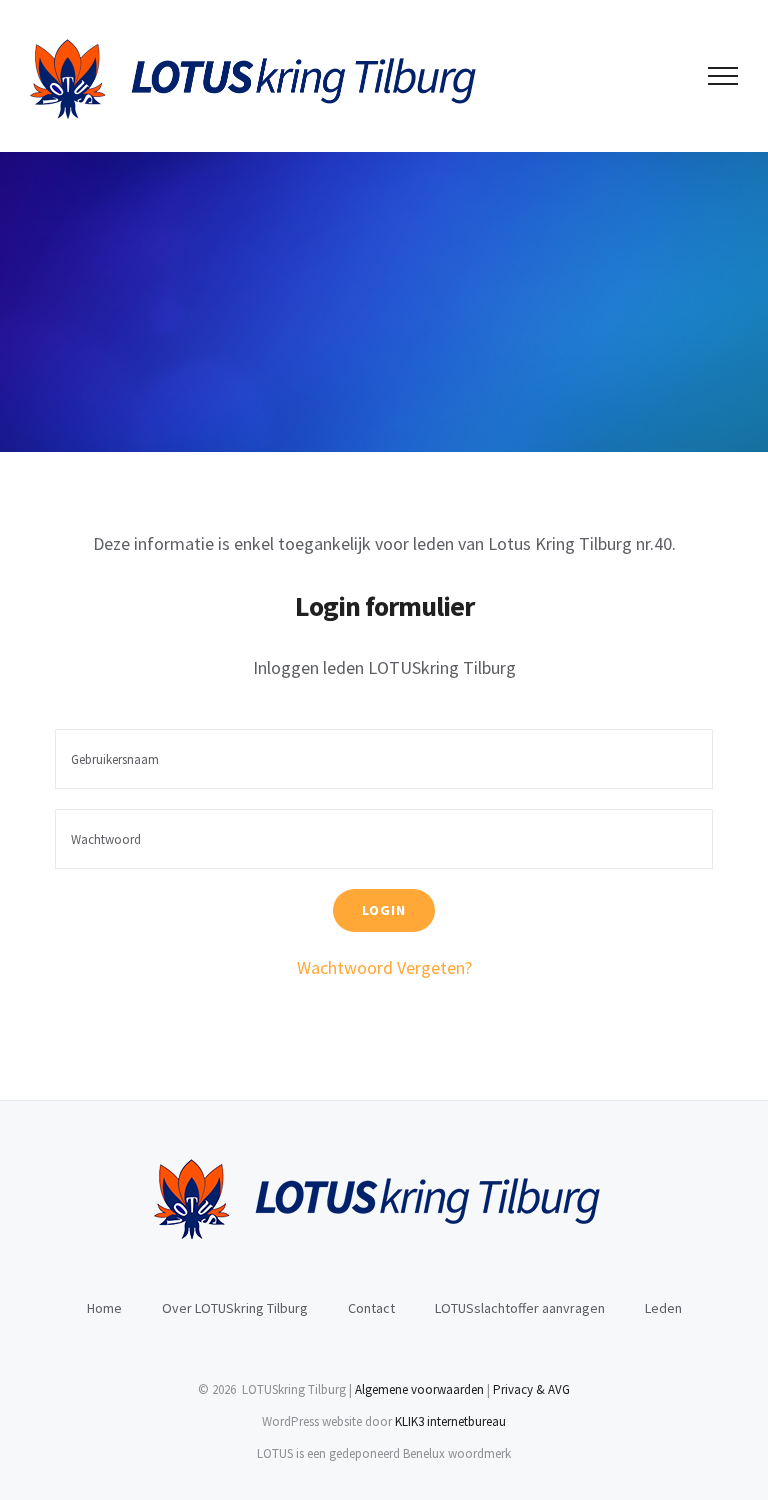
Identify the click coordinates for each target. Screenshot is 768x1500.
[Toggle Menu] (723, 76)
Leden (663, 1308)
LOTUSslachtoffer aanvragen (520, 1308)
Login (384, 910)
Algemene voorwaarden (419, 1389)
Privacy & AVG (531, 1389)
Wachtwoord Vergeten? (384, 967)
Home (104, 1308)
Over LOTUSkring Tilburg (235, 1308)
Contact (371, 1308)
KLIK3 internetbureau (450, 1421)
